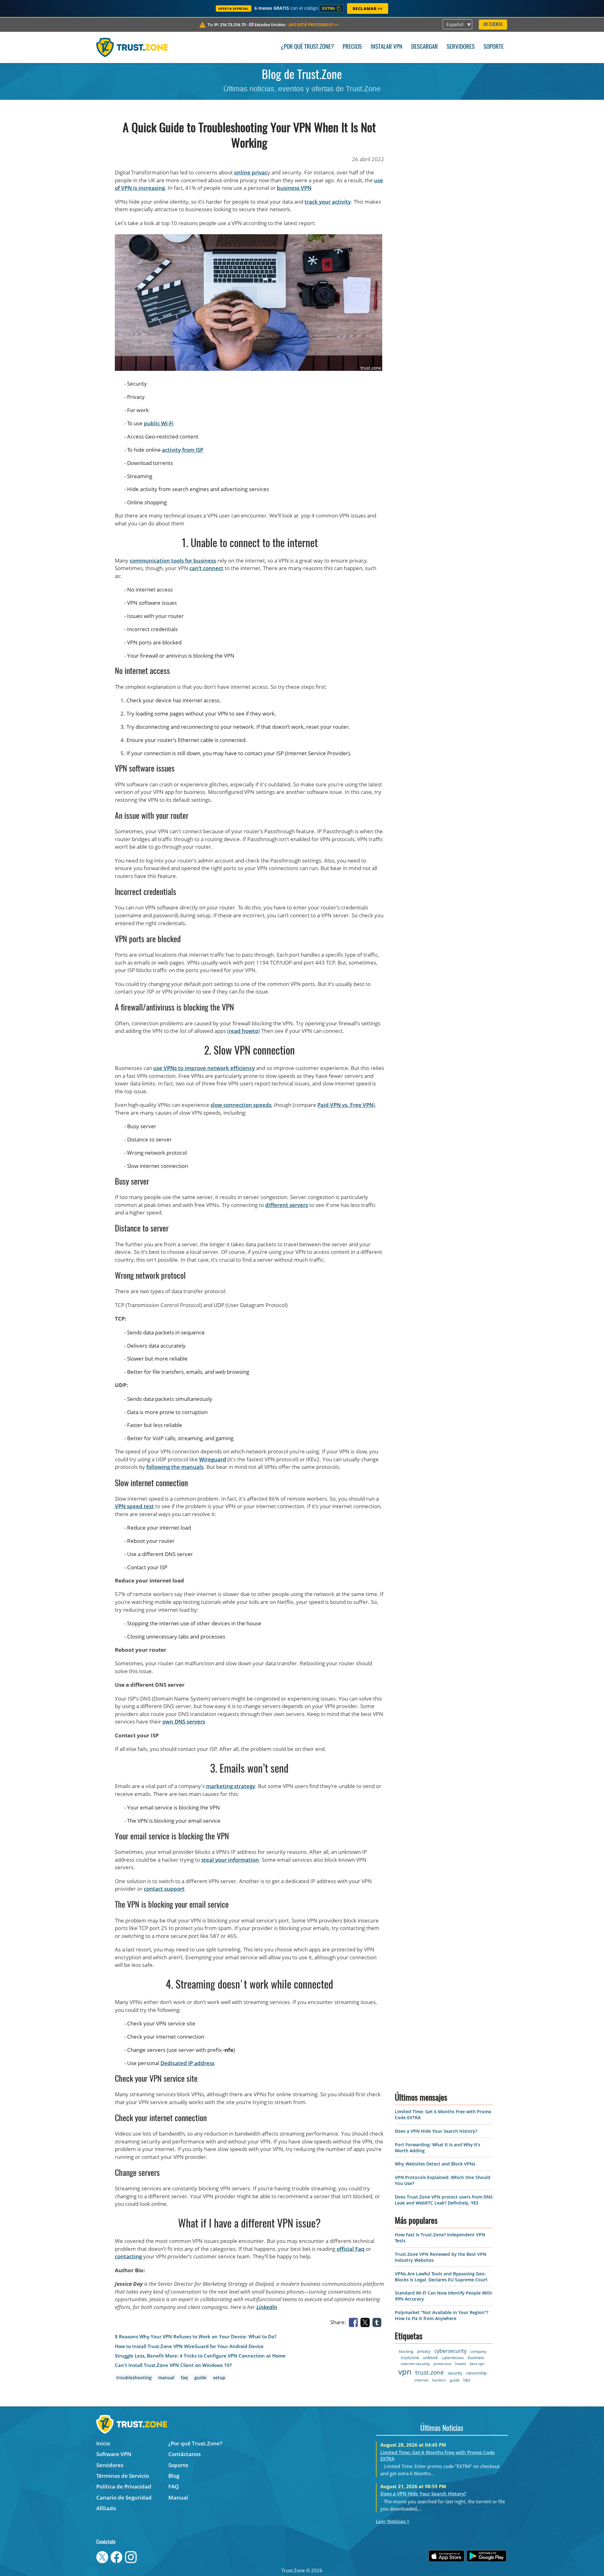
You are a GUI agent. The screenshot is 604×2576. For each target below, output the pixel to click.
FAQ (173, 2486)
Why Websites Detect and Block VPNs (435, 2164)
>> (313, 25)
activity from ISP (183, 450)
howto (461, 2364)
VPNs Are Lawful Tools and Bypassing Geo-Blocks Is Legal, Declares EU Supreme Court (441, 2277)
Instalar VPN (386, 47)
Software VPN (114, 2454)
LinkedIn (267, 2307)
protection (442, 2364)
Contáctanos (185, 2454)
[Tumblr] (378, 2322)
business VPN (294, 188)
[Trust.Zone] (132, 47)
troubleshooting (134, 2378)
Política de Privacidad (124, 2486)
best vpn (477, 2364)
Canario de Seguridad (124, 2497)
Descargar (425, 47)
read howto (243, 1031)
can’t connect (206, 568)
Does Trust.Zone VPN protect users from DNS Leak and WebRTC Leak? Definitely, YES (444, 2200)
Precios (352, 47)
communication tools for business (173, 560)
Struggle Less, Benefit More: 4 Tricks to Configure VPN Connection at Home (200, 2356)
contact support (164, 1889)
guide (200, 2378)
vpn (405, 2372)
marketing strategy (231, 1786)
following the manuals (175, 1467)
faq (184, 2378)
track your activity (328, 202)
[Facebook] (355, 2322)
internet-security (415, 2364)
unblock (430, 2358)
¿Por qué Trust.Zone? (307, 47)
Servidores (461, 47)
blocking (406, 2351)
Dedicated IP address (187, 2063)
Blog (174, 2476)
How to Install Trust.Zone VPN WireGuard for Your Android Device (189, 2346)
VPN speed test (134, 1506)
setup (219, 2378)
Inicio (103, 2443)
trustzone (410, 2358)
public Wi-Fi (159, 423)
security (455, 2373)
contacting (128, 2256)
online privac (251, 172)
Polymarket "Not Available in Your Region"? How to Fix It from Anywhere (442, 2315)
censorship (476, 2373)
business (476, 2358)
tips (467, 2380)
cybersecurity (450, 2351)
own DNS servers (184, 1721)
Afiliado (106, 2508)
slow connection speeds (241, 1105)
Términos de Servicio (123, 2476)
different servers (287, 1205)
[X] (366, 2322)
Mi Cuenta (493, 25)
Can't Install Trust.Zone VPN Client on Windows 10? (173, 2365)
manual (166, 2378)
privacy (424, 2351)
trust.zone (430, 2372)
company (478, 2351)
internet (422, 2380)
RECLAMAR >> (368, 8)
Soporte (494, 47)
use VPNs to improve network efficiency (204, 1068)
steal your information (230, 1860)
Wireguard (213, 1459)
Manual (178, 2497)
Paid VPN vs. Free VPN (345, 1105)
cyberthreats (453, 2358)
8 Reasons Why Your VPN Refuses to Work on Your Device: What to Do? (196, 2337)
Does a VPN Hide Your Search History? (436, 2131)
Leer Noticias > (393, 2521)
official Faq (351, 2249)
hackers (439, 2380)
